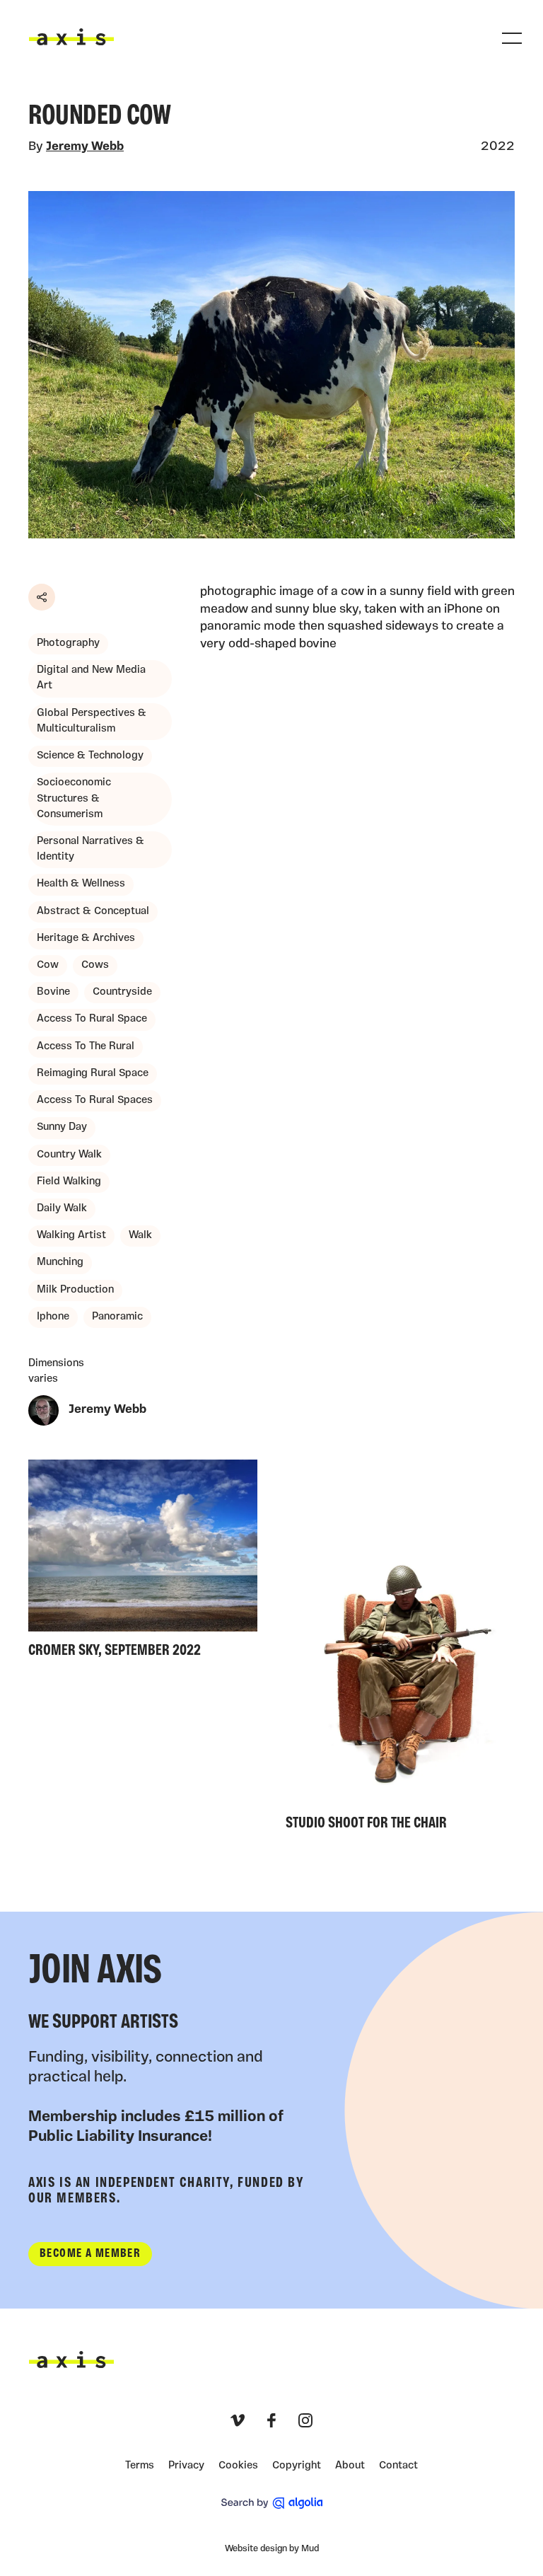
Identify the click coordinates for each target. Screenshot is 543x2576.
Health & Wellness (81, 884)
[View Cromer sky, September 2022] (143, 1563)
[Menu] (512, 38)
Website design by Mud (272, 2549)
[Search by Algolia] (272, 2503)
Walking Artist (71, 1236)
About (350, 2466)
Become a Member (90, 2254)
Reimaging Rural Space (93, 1074)
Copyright (297, 2466)
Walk (140, 1236)
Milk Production (75, 1290)
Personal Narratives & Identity (90, 849)
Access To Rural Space (92, 1019)
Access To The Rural (86, 1047)
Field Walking (69, 1182)
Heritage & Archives (86, 938)
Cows (95, 965)
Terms (140, 2466)
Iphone (53, 1317)
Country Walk (69, 1155)
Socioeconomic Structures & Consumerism (74, 798)
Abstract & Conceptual (93, 912)
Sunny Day (62, 1127)
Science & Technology (90, 756)
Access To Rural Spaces (95, 1101)
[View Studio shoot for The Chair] (400, 1649)
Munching (60, 1263)
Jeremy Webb (85, 147)
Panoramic (117, 1317)
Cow (48, 965)
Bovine (53, 992)
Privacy (186, 2466)
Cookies (238, 2466)
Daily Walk (62, 1209)
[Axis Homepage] (71, 37)
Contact (398, 2466)
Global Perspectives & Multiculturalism (92, 721)
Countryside (122, 992)
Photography (68, 643)
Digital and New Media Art (91, 678)
